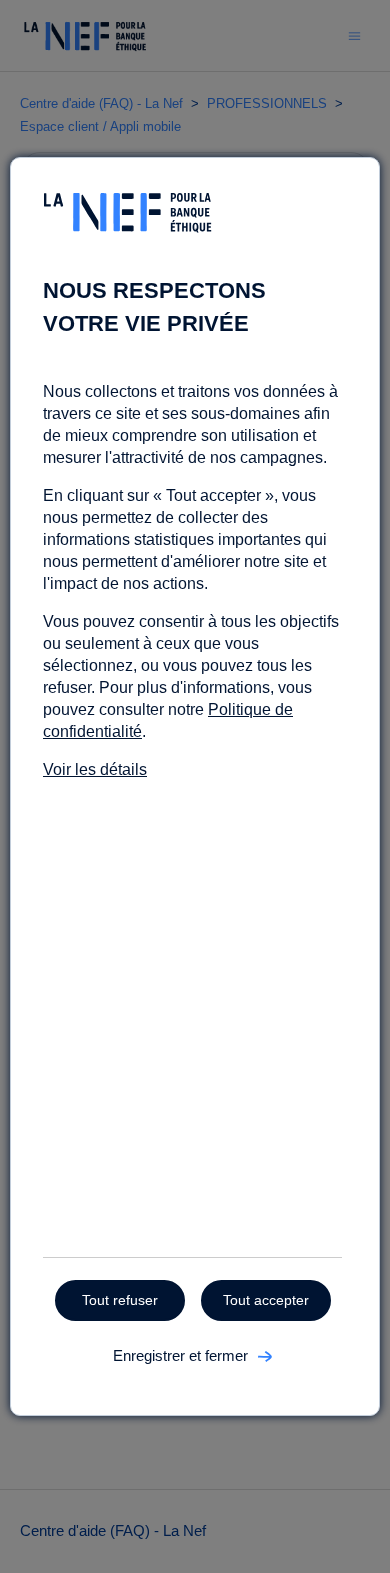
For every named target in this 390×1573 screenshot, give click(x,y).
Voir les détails (95, 769)
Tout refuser (120, 1300)
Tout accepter (266, 1300)
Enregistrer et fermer (180, 1355)
